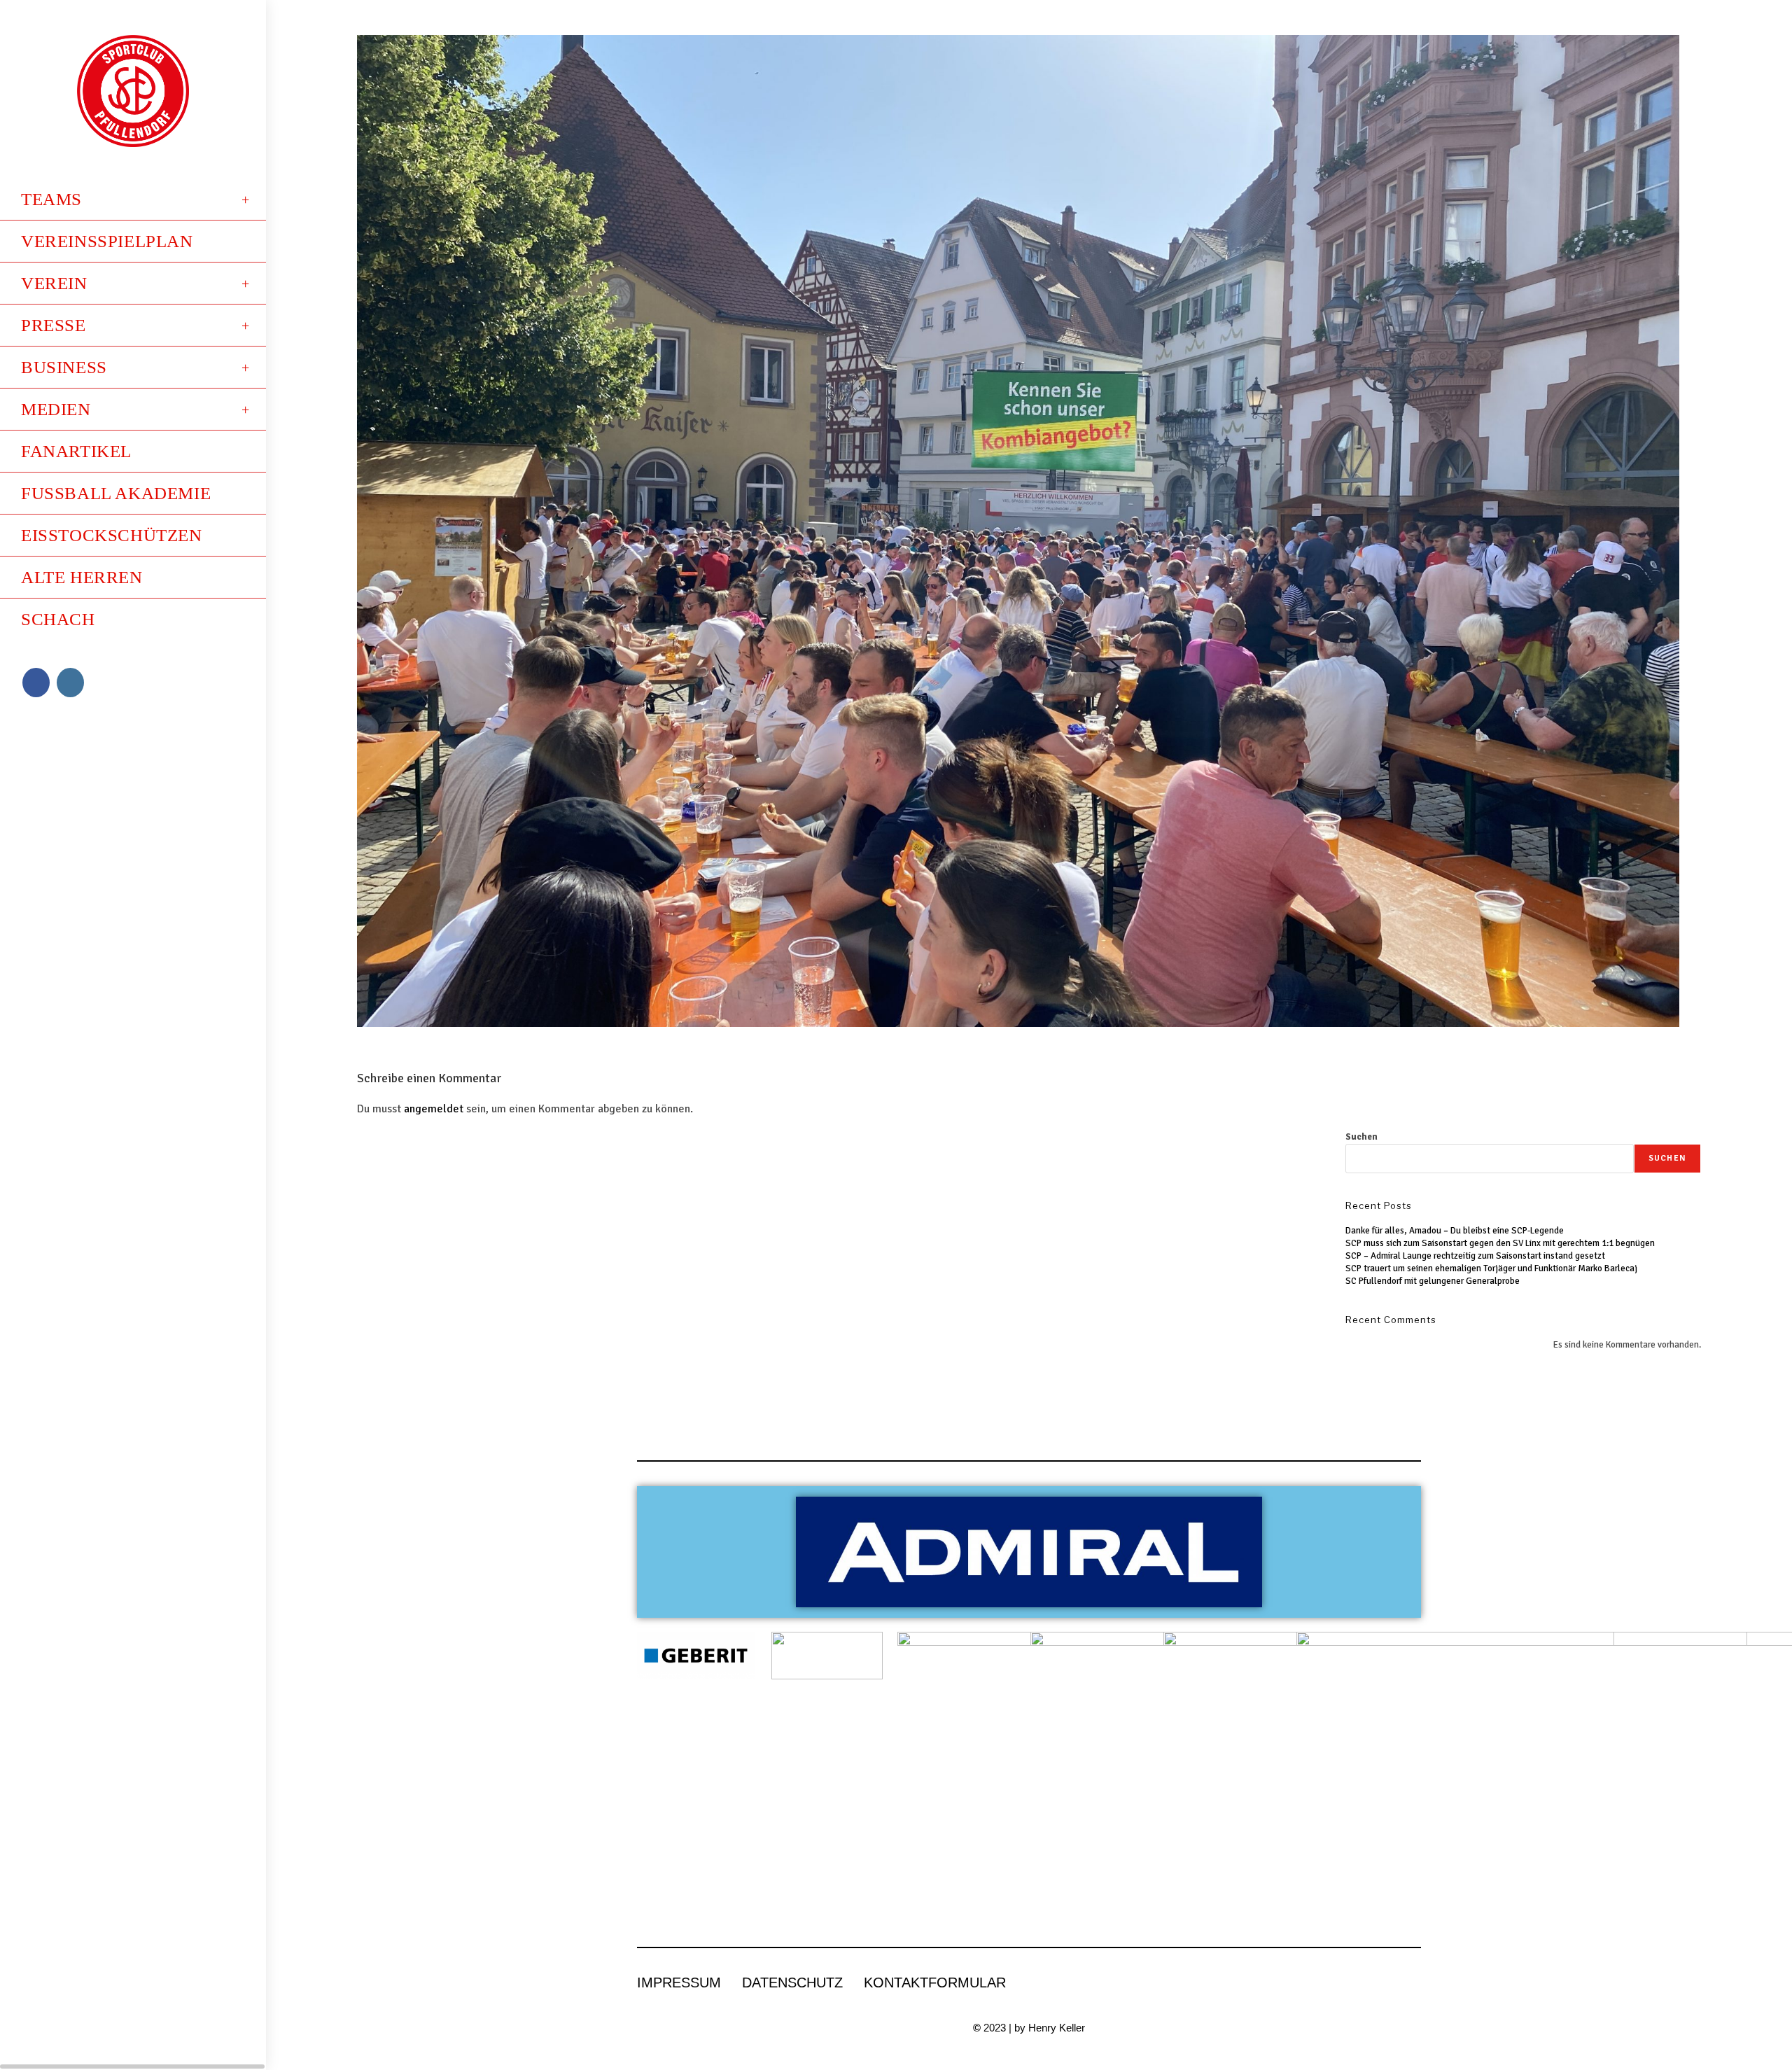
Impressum (679, 1982)
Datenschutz (792, 1982)
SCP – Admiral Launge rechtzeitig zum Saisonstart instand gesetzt (1475, 1256)
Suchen (1361, 1137)
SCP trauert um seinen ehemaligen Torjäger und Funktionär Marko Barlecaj (1491, 1268)
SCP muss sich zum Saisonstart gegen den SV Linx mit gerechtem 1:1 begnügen (1500, 1243)
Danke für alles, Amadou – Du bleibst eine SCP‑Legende (1455, 1231)
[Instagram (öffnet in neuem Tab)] (70, 683)
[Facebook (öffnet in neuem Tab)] (36, 683)
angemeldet (434, 1109)
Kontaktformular (935, 1982)
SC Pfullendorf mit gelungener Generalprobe (1433, 1281)
